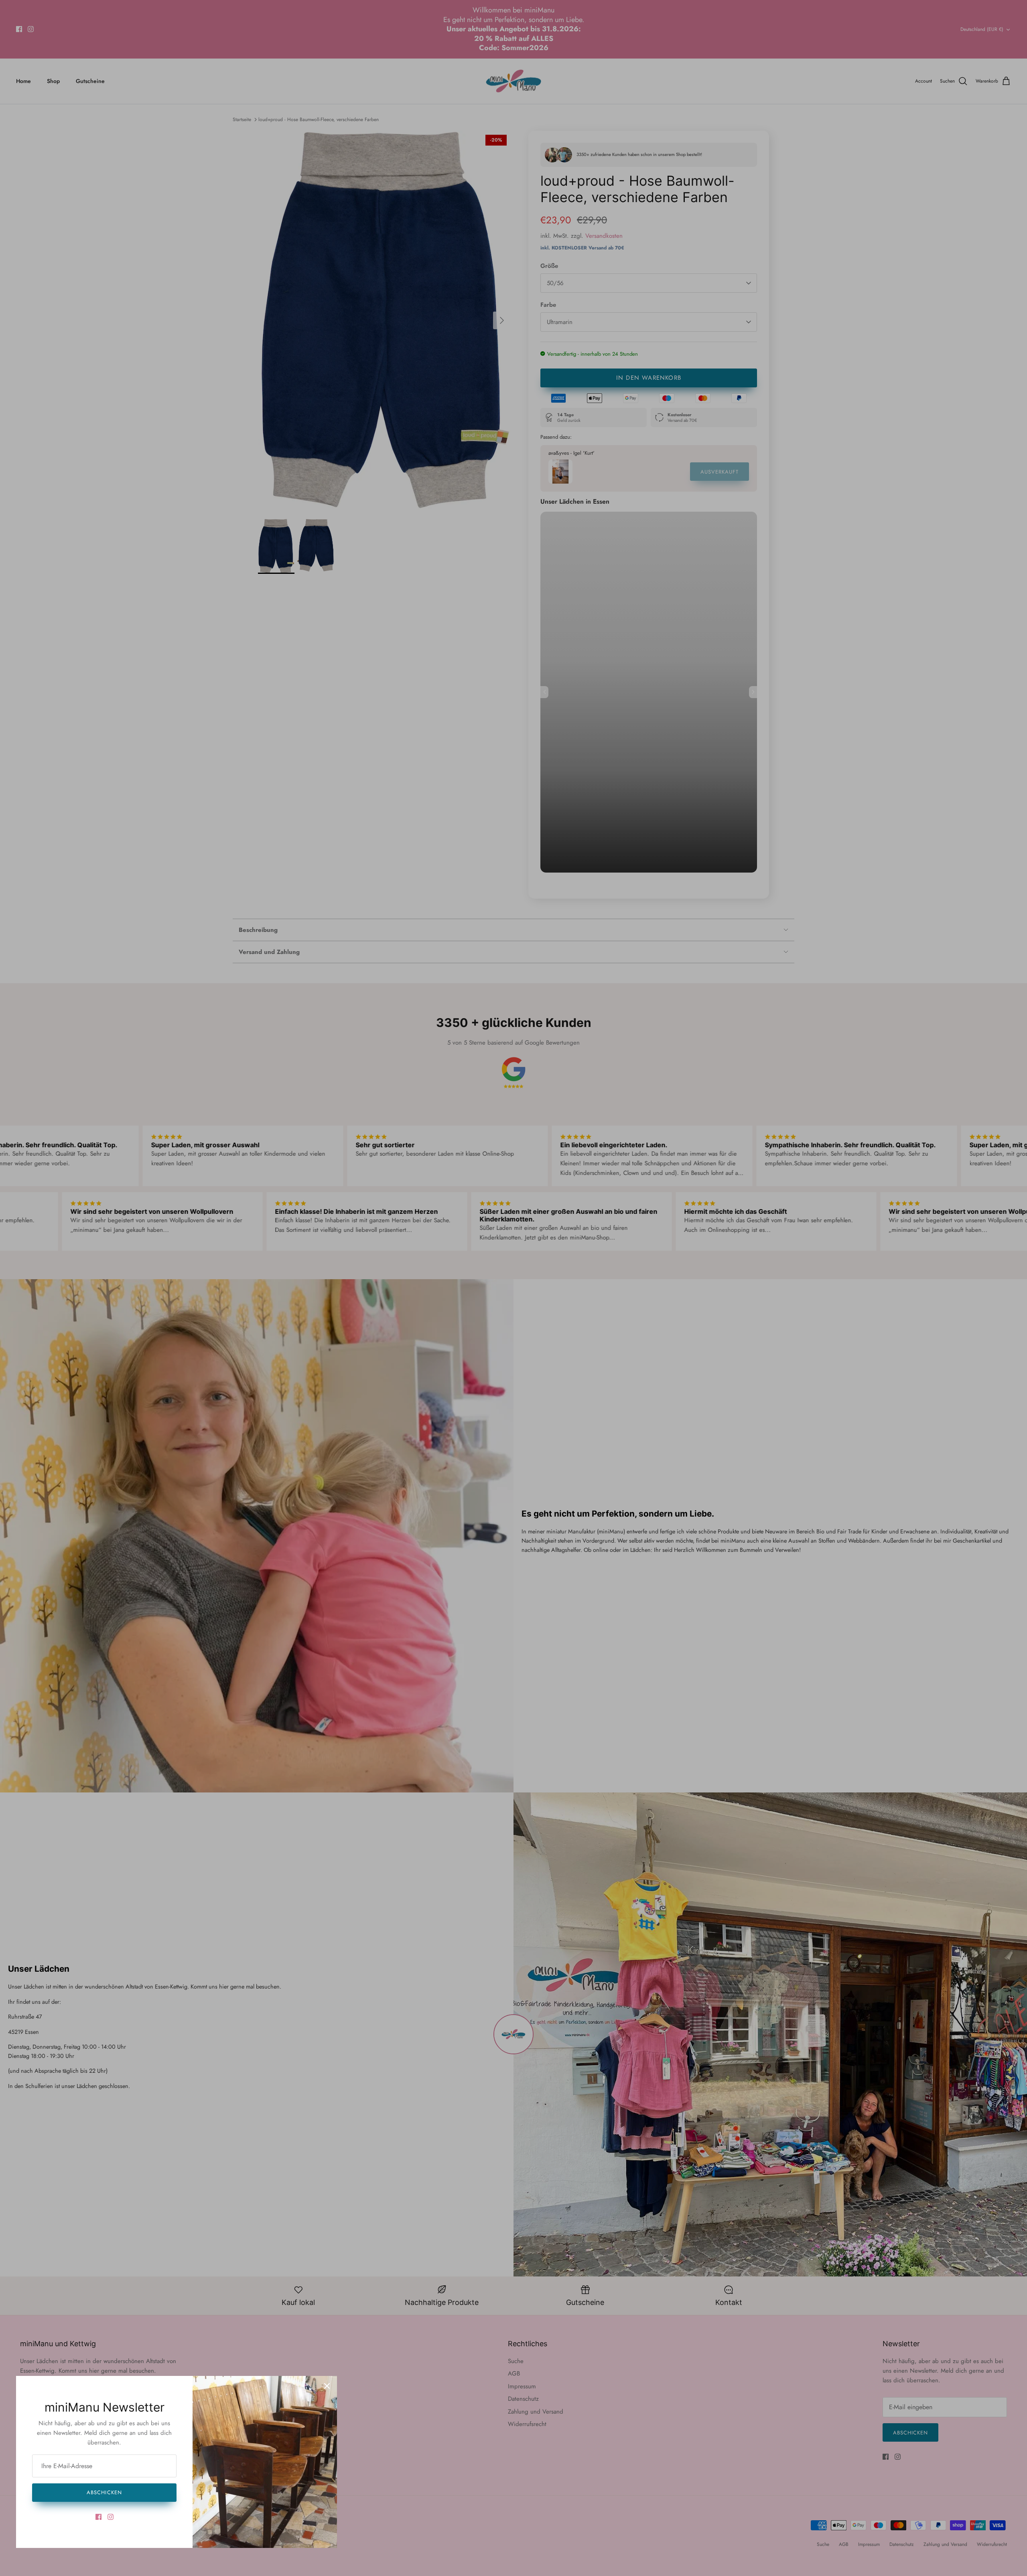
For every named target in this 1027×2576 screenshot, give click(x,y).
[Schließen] (327, 2386)
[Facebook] (98, 2517)
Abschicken (104, 2492)
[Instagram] (111, 2517)
